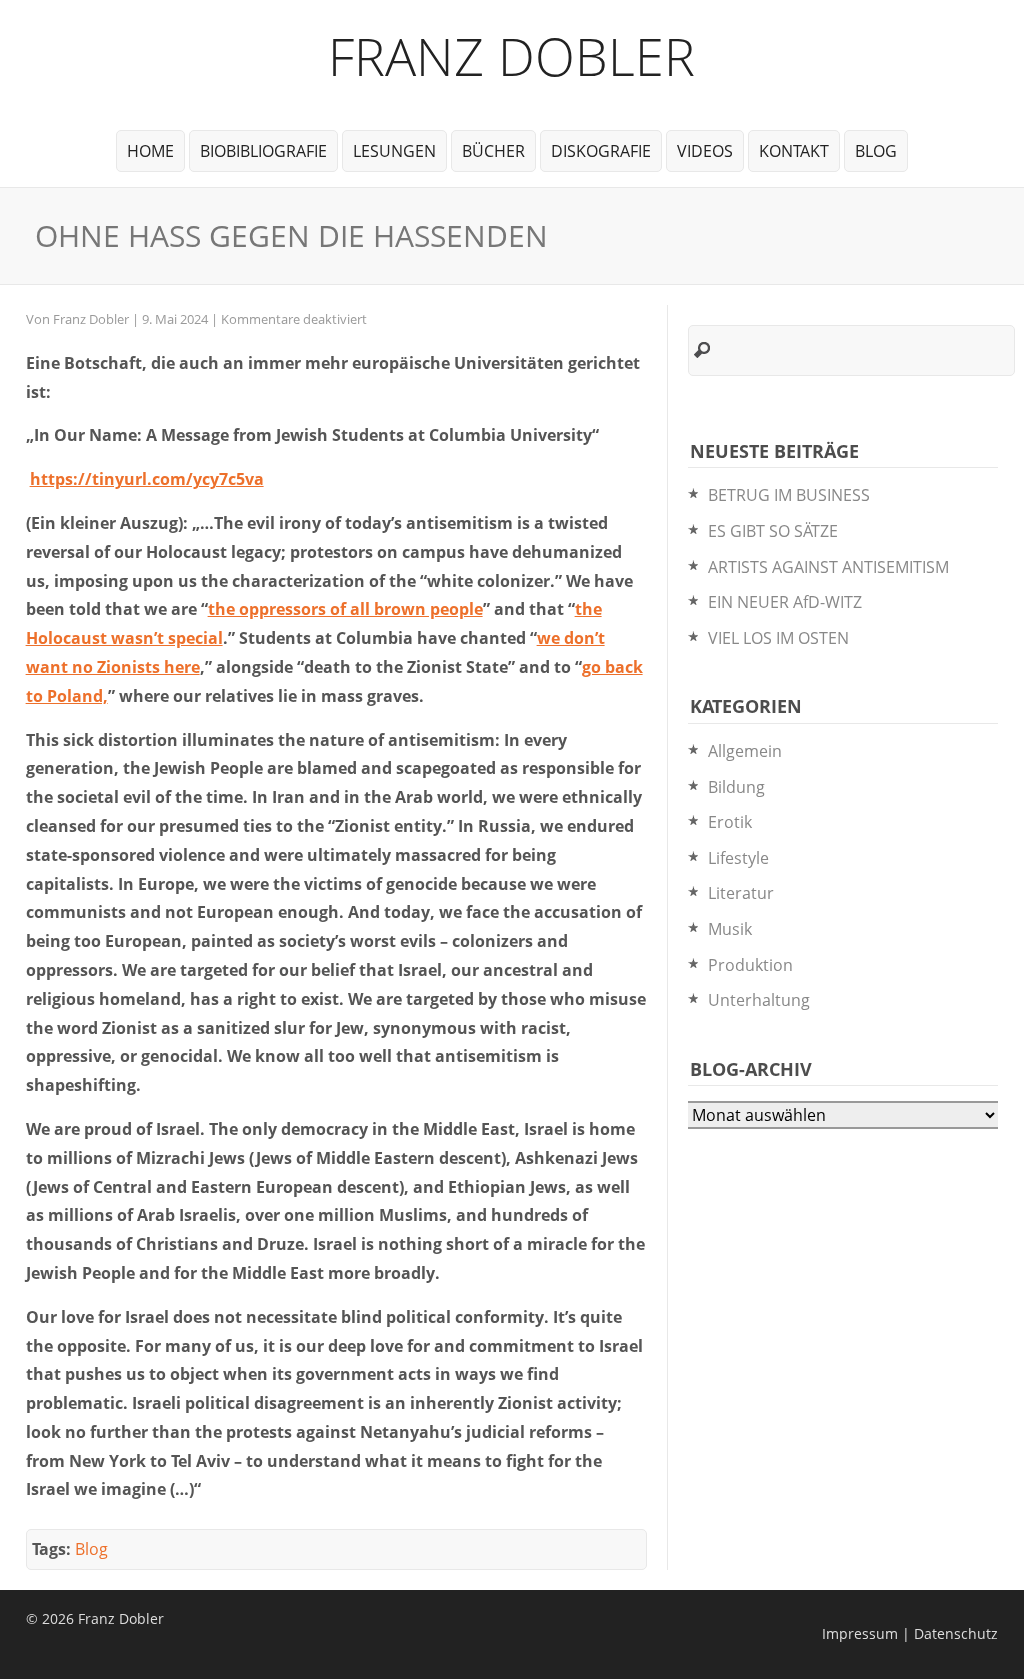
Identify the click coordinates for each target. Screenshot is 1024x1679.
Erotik (730, 822)
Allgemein (745, 751)
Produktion (750, 965)
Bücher (493, 151)
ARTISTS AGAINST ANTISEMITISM (828, 567)
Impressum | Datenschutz (910, 1633)
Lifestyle (738, 858)
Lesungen (394, 151)
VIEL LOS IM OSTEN (778, 638)
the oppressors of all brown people (345, 609)
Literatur (741, 893)
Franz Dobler (511, 55)
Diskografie (601, 151)
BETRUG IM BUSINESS (789, 495)
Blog (876, 151)
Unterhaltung (759, 1000)
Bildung (736, 787)
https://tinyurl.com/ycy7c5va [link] (147, 479)
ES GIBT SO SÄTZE (773, 531)
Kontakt (794, 151)
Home (150, 151)
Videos (705, 151)
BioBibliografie (263, 151)
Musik (730, 929)
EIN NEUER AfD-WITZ (785, 602)
